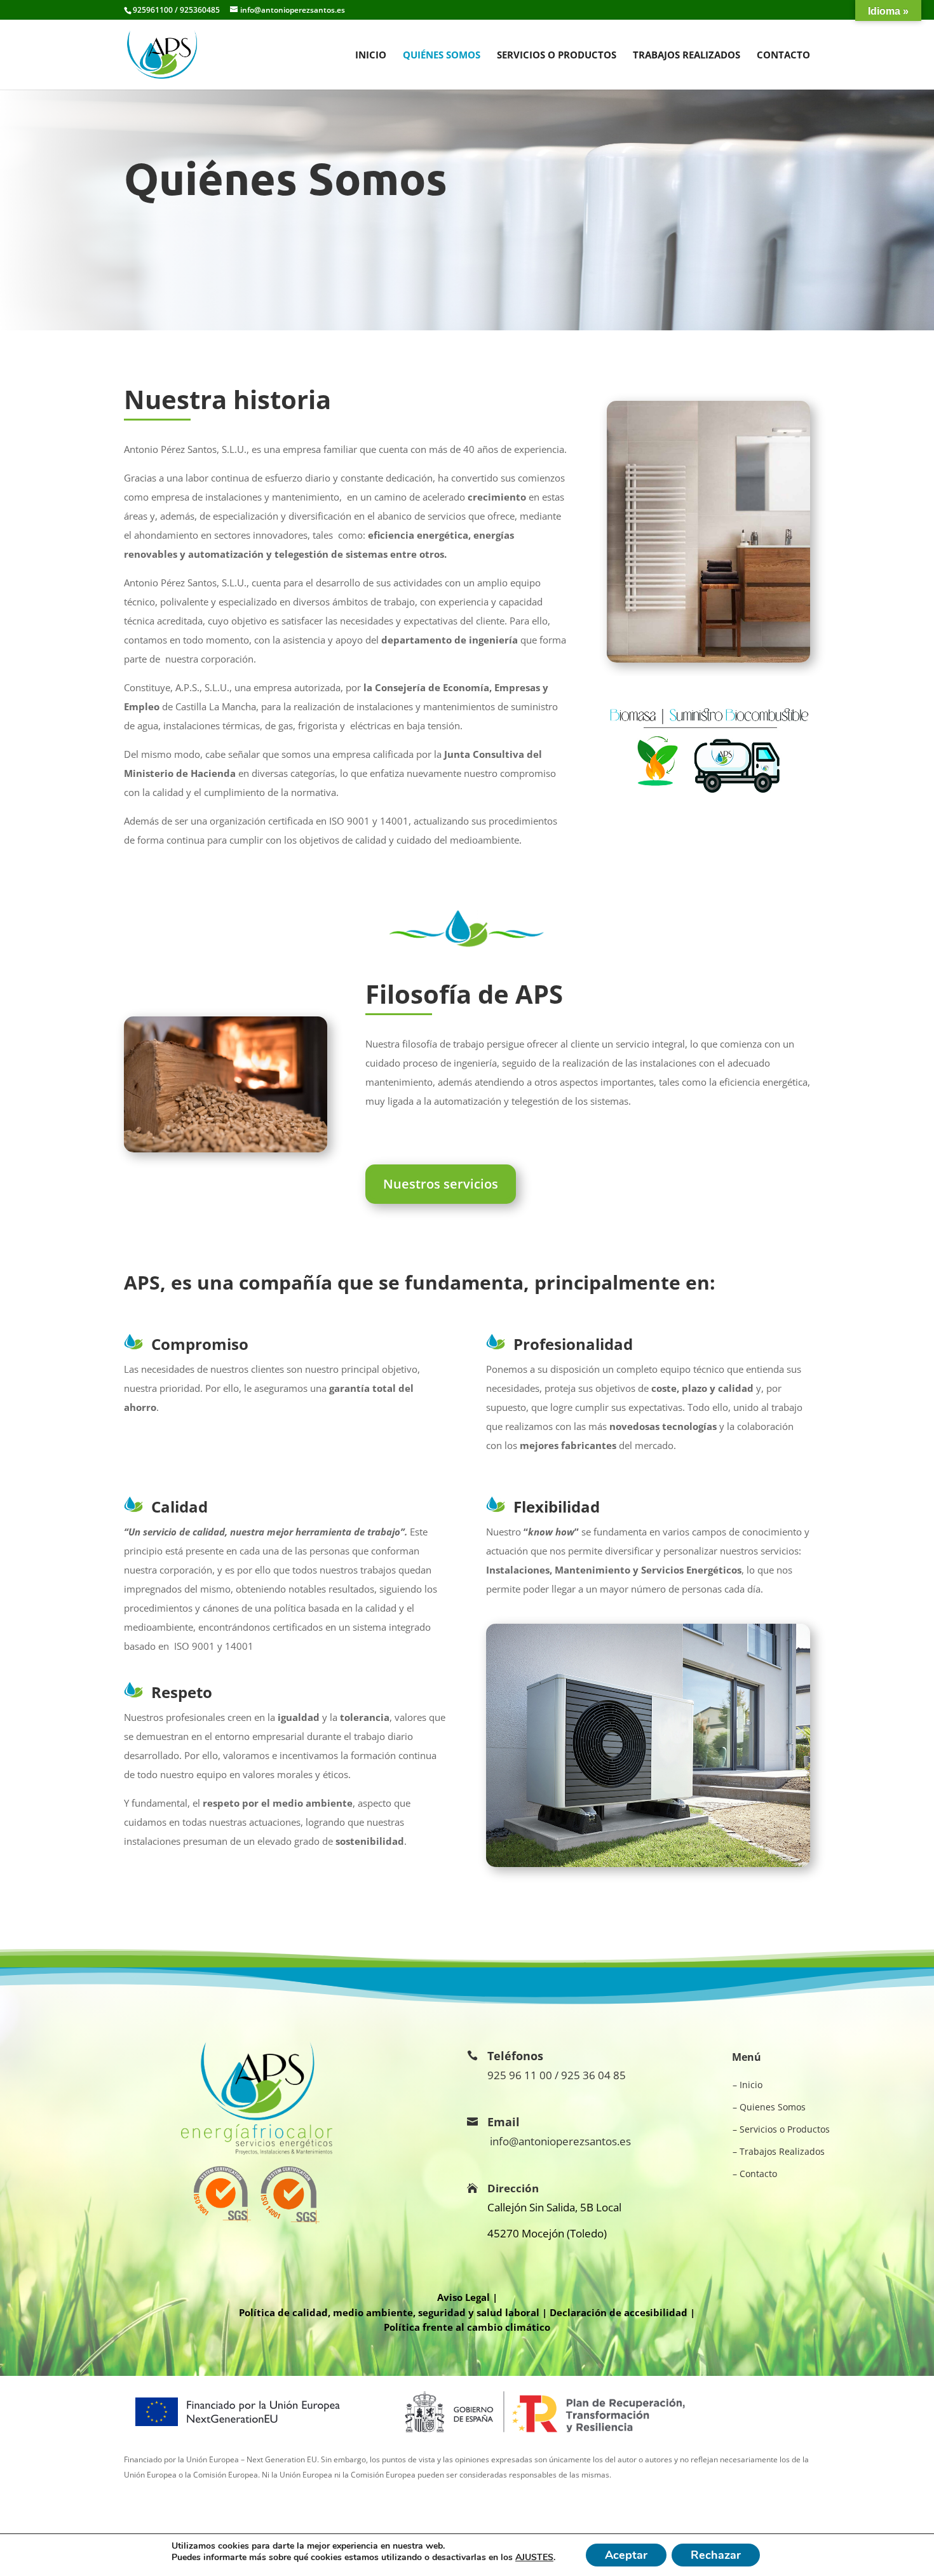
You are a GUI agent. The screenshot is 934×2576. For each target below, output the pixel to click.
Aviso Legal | (467, 2297)
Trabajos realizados (687, 56)
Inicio (371, 56)
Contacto (783, 56)
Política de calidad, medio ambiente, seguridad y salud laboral (389, 2312)
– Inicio (748, 2085)
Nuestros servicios (441, 1184)
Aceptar (626, 2555)
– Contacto (755, 2174)
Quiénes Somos (442, 56)
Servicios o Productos (557, 56)
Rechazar (716, 2555)
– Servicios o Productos (781, 2129)
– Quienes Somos (769, 2107)
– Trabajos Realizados (779, 2151)
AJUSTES (534, 2558)
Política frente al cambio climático (467, 2327)
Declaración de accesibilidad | (622, 2312)
